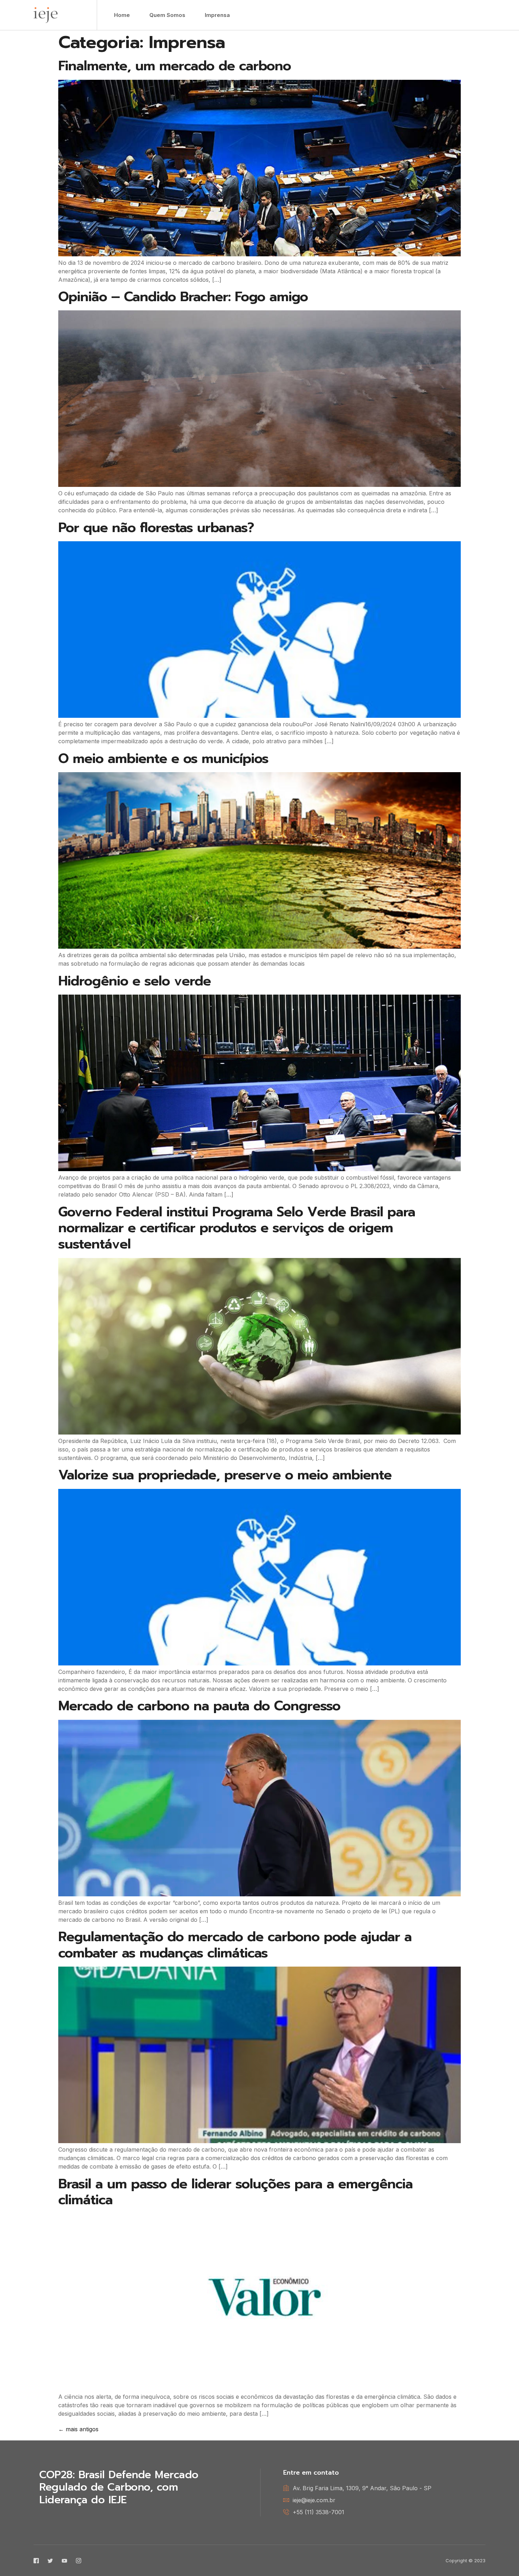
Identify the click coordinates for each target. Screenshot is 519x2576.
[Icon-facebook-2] (36, 2561)
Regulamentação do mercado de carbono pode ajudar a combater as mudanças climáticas (235, 1945)
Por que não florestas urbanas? (156, 528)
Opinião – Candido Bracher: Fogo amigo (183, 297)
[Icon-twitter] (50, 2561)
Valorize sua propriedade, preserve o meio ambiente (225, 1475)
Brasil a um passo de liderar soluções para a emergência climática (235, 2192)
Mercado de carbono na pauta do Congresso (199, 1706)
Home (122, 15)
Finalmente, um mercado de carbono (175, 66)
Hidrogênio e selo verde (135, 981)
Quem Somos (167, 15)
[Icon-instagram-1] (79, 2561)
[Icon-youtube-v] (64, 2561)
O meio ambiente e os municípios (163, 759)
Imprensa (217, 15)
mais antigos (78, 2429)
